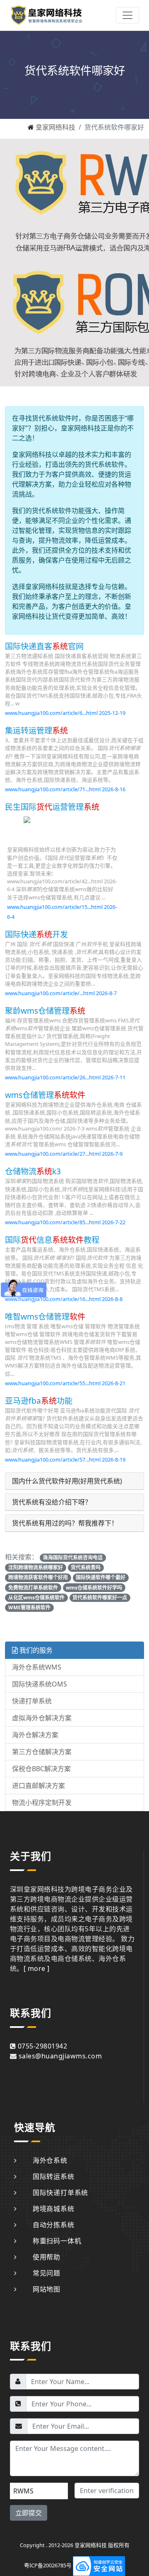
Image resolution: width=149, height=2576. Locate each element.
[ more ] (37, 1968)
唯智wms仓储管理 (45, 1316)
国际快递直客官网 (44, 646)
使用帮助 (47, 2257)
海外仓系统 (50, 2160)
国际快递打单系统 (60, 2193)
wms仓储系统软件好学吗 (94, 1588)
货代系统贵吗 (86, 1567)
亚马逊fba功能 (39, 1401)
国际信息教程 (52, 1240)
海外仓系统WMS (37, 1667)
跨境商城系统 (54, 2209)
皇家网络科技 (55, 127)
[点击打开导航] (127, 15)
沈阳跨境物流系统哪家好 (36, 1567)
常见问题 (47, 2273)
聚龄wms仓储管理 (45, 1011)
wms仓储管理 (45, 1095)
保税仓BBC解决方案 (41, 1769)
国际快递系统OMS (40, 1684)
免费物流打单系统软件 (33, 1588)
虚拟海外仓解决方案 (42, 1718)
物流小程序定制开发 (42, 1802)
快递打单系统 (32, 1701)
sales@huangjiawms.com (60, 2056)
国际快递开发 (36, 934)
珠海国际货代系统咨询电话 (73, 1558)
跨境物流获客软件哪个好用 (38, 1577)
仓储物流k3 (33, 1171)
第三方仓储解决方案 (42, 1752)
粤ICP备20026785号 (48, 2565)
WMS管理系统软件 (29, 1607)
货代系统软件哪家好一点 (100, 1598)
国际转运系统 (54, 2176)
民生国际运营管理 (52, 807)
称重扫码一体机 (57, 2241)
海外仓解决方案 (35, 1735)
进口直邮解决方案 (38, 1786)
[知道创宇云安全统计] (99, 2565)
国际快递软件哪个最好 (101, 1577)
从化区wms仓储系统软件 (36, 1598)
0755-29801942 (42, 2046)
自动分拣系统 (54, 2225)
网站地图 (47, 2289)
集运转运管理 (36, 730)
